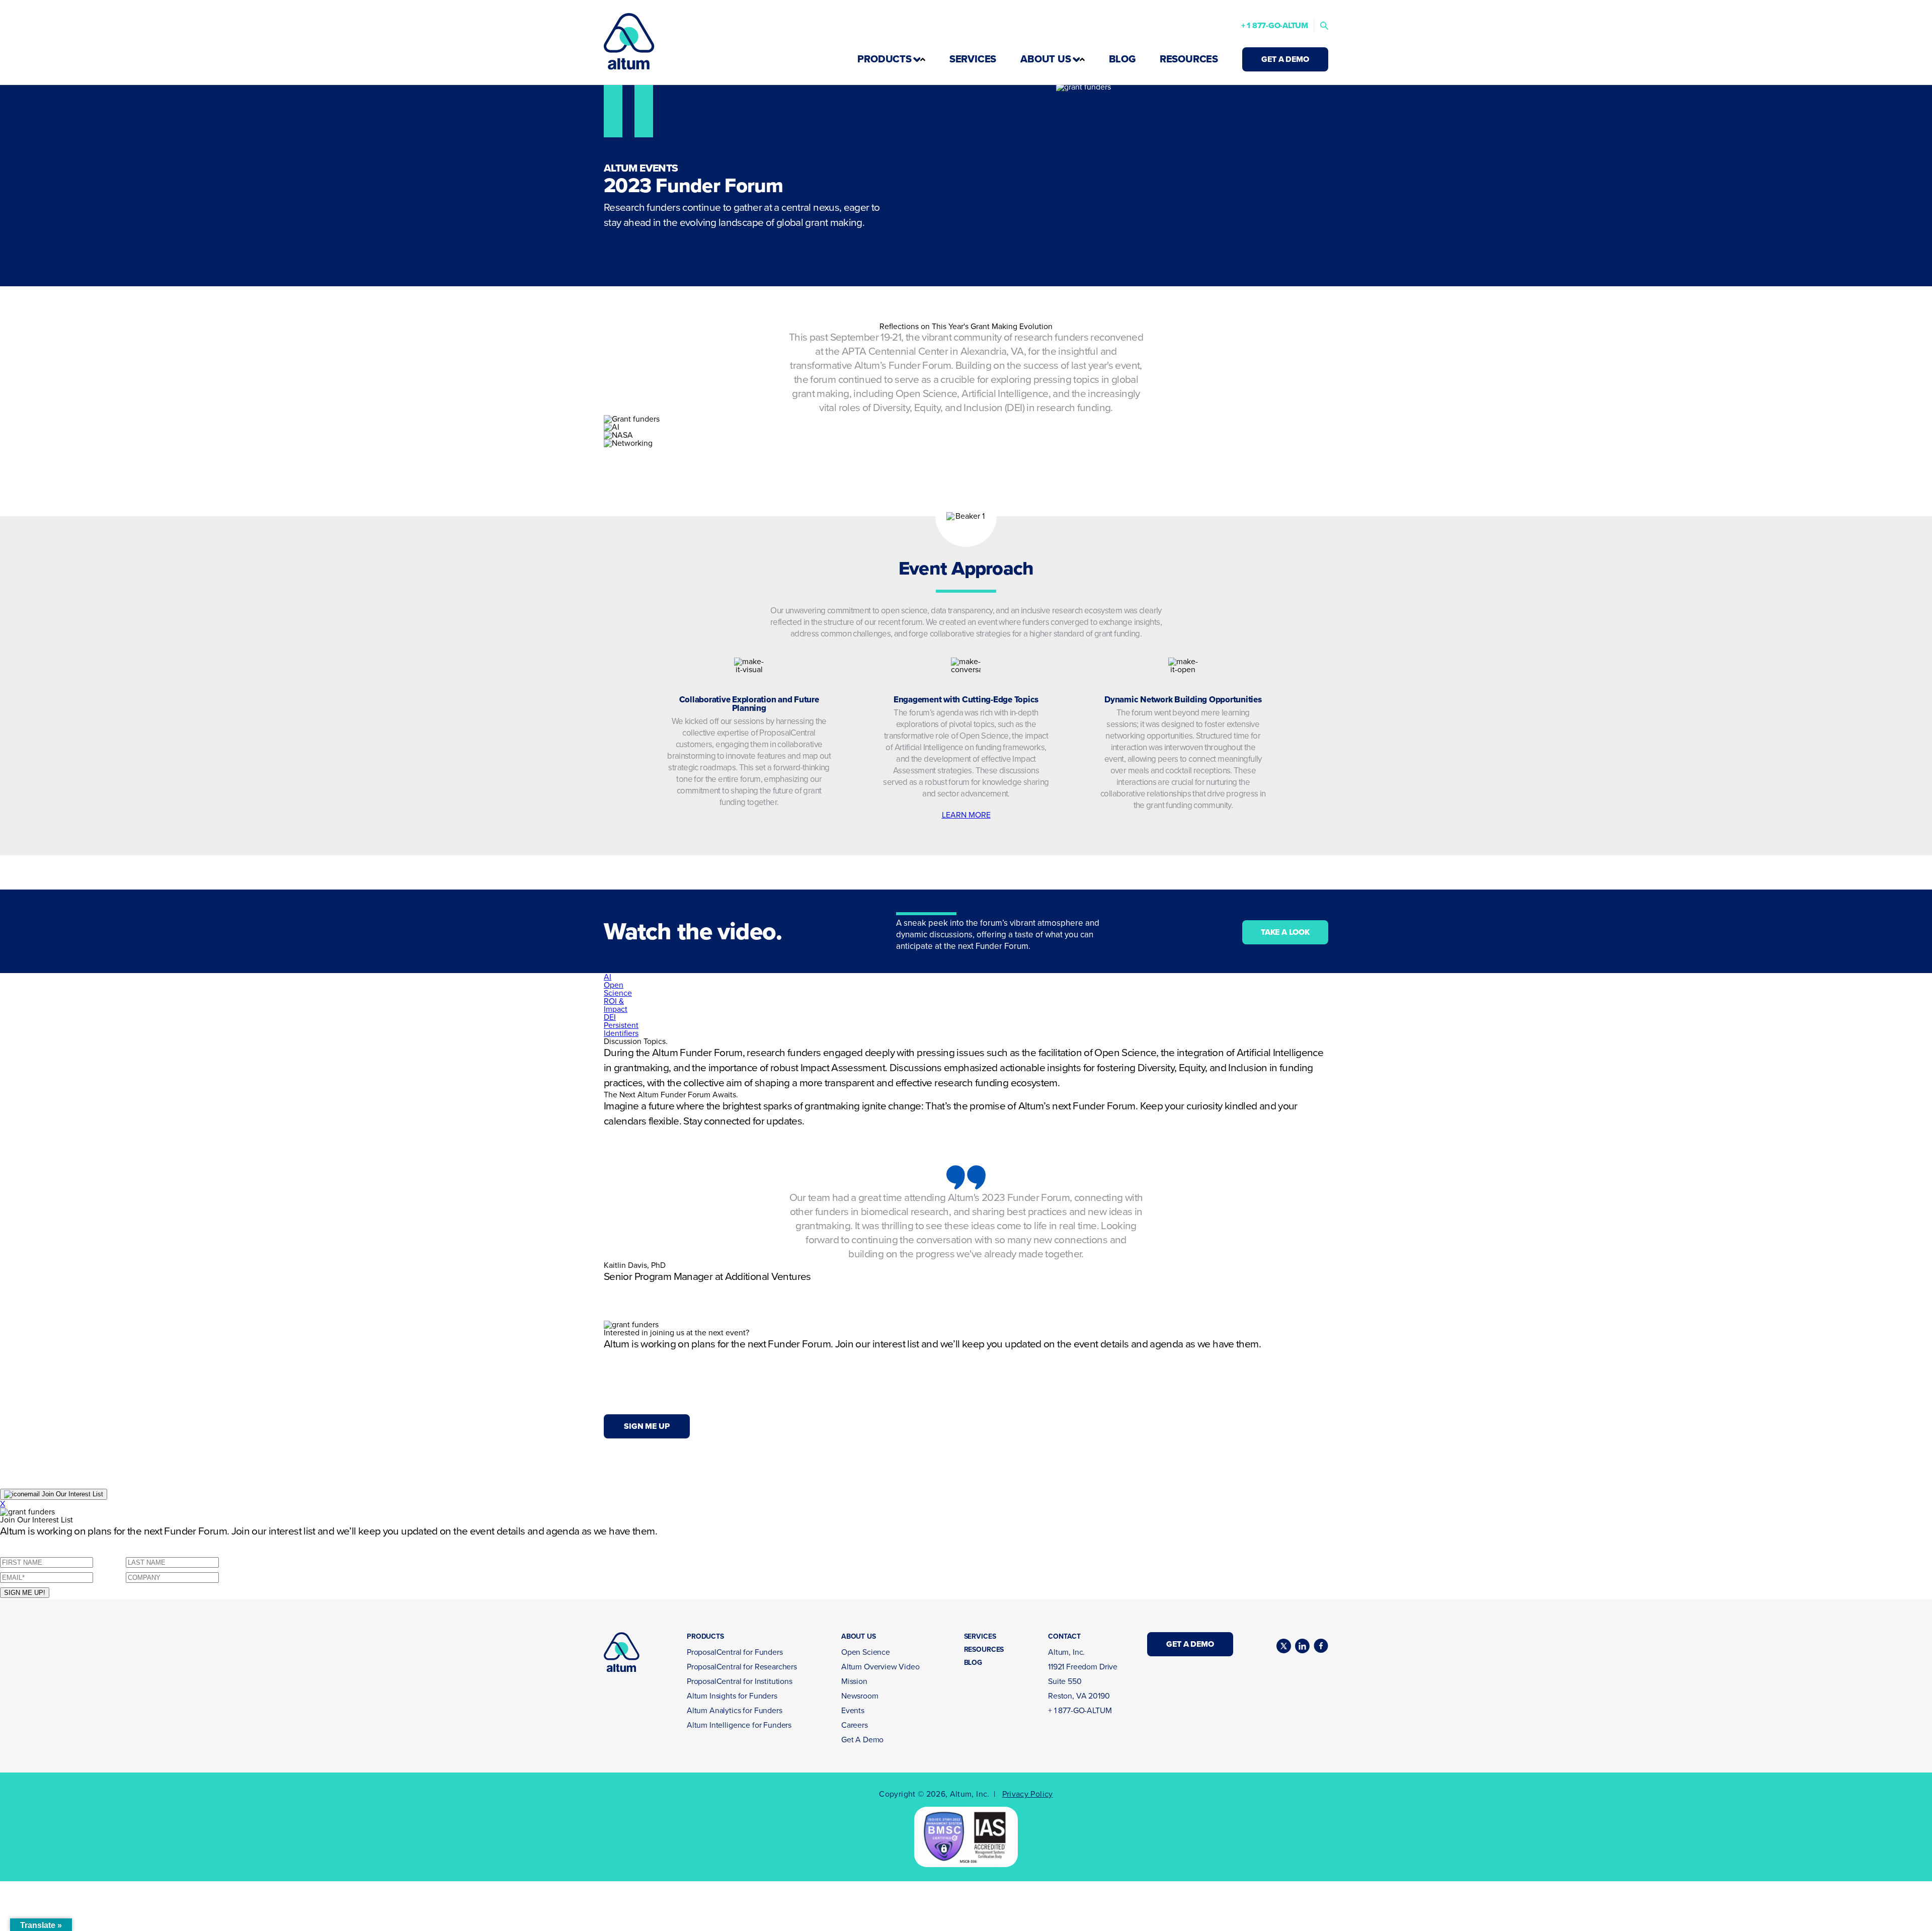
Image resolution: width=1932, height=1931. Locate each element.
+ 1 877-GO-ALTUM (1275, 26)
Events (853, 1711)
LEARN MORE (966, 815)
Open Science (866, 1652)
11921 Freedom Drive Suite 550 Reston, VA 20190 (1083, 1681)
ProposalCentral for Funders (735, 1652)
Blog (1122, 59)
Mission (854, 1681)
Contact (1064, 1637)
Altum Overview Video (880, 1667)
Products (884, 59)
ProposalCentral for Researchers (742, 1667)
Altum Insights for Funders (732, 1696)
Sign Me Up (647, 1426)
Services (973, 59)
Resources (1189, 59)
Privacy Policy (1028, 1794)
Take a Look (1285, 932)
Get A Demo (1285, 59)
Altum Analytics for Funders (735, 1711)
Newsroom (860, 1696)
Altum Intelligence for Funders (739, 1725)
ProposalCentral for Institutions (740, 1681)
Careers (855, 1725)
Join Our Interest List (71, 1494)
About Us (1045, 59)
